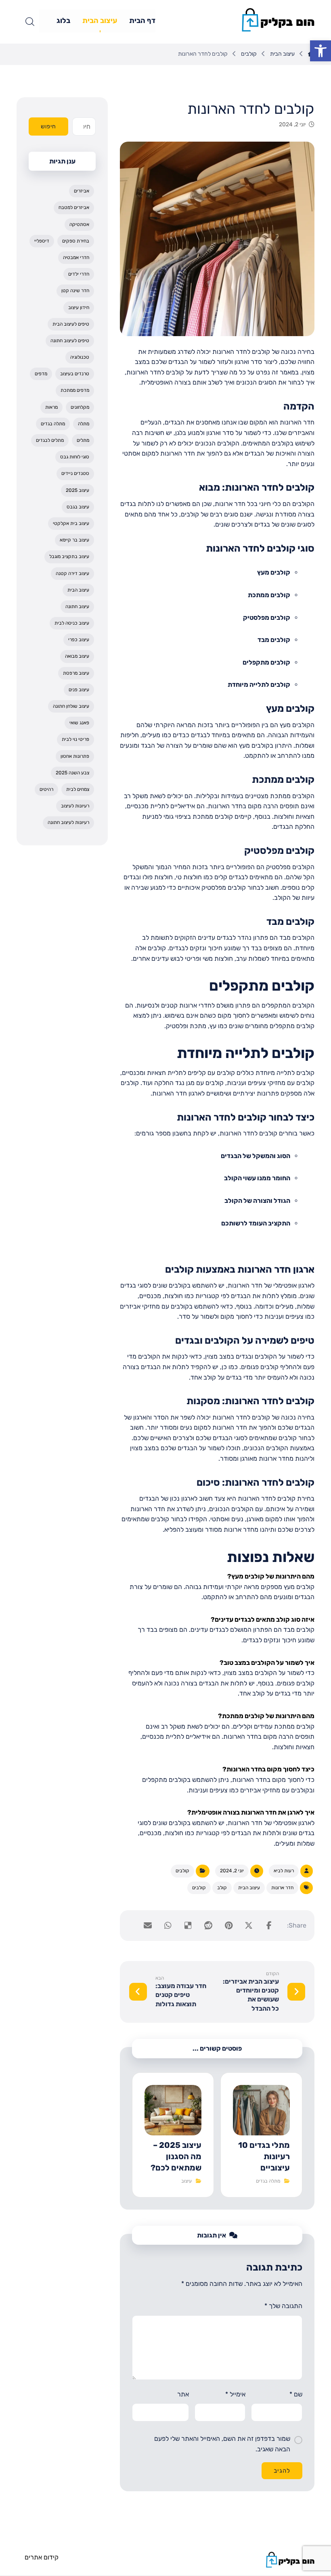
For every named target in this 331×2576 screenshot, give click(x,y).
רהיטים (46, 789)
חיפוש (48, 126)
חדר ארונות (282, 1888)
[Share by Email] (148, 1926)
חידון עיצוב (79, 307)
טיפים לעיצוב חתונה (70, 341)
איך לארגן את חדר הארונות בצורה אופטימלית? (251, 1812)
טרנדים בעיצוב (75, 374)
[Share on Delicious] (188, 1926)
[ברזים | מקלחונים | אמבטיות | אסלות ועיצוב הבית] (278, 20)
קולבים (182, 1871)
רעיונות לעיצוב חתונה (68, 822)
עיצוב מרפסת (76, 673)
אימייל (235, 2394)
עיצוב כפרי (79, 640)
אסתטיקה (79, 224)
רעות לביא (284, 1871)
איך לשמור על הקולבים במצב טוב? (267, 1663)
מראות (51, 407)
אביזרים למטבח (74, 207)
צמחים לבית (78, 789)
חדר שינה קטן (75, 291)
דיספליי (42, 241)
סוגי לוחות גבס (75, 457)
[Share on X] (249, 1926)
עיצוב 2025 (78, 490)
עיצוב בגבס (78, 507)
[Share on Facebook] (269, 1926)
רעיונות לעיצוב (75, 806)
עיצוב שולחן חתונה (71, 706)
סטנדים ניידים (75, 473)
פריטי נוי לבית (75, 739)
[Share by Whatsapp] (168, 1926)
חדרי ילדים (79, 274)
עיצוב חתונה (77, 606)
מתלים (83, 440)
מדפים (41, 374)
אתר (183, 2394)
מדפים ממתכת (75, 390)
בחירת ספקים (76, 241)
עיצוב (186, 2181)
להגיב (282, 2471)
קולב (222, 1888)
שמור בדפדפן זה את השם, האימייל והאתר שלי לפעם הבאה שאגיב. (222, 2444)
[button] (321, 51)
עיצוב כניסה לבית (72, 623)
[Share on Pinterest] (228, 1926)
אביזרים (82, 191)
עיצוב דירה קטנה (72, 573)
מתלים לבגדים (50, 440)
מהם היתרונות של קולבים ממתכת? (266, 1716)
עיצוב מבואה (77, 656)
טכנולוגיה (80, 357)
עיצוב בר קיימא (74, 540)
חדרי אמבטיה (76, 257)
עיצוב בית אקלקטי (71, 523)
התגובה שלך (283, 2306)
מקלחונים (80, 407)
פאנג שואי (79, 723)
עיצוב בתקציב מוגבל (69, 556)
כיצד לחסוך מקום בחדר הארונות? (268, 1769)
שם (296, 2394)
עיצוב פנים (79, 690)
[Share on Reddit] (208, 1926)
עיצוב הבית (249, 1888)
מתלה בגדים (268, 2181)
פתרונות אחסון (75, 756)
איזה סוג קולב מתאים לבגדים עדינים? (263, 1619)
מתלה (84, 424)
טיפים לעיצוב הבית (71, 324)
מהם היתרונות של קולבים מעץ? (271, 1576)
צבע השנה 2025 (72, 773)
